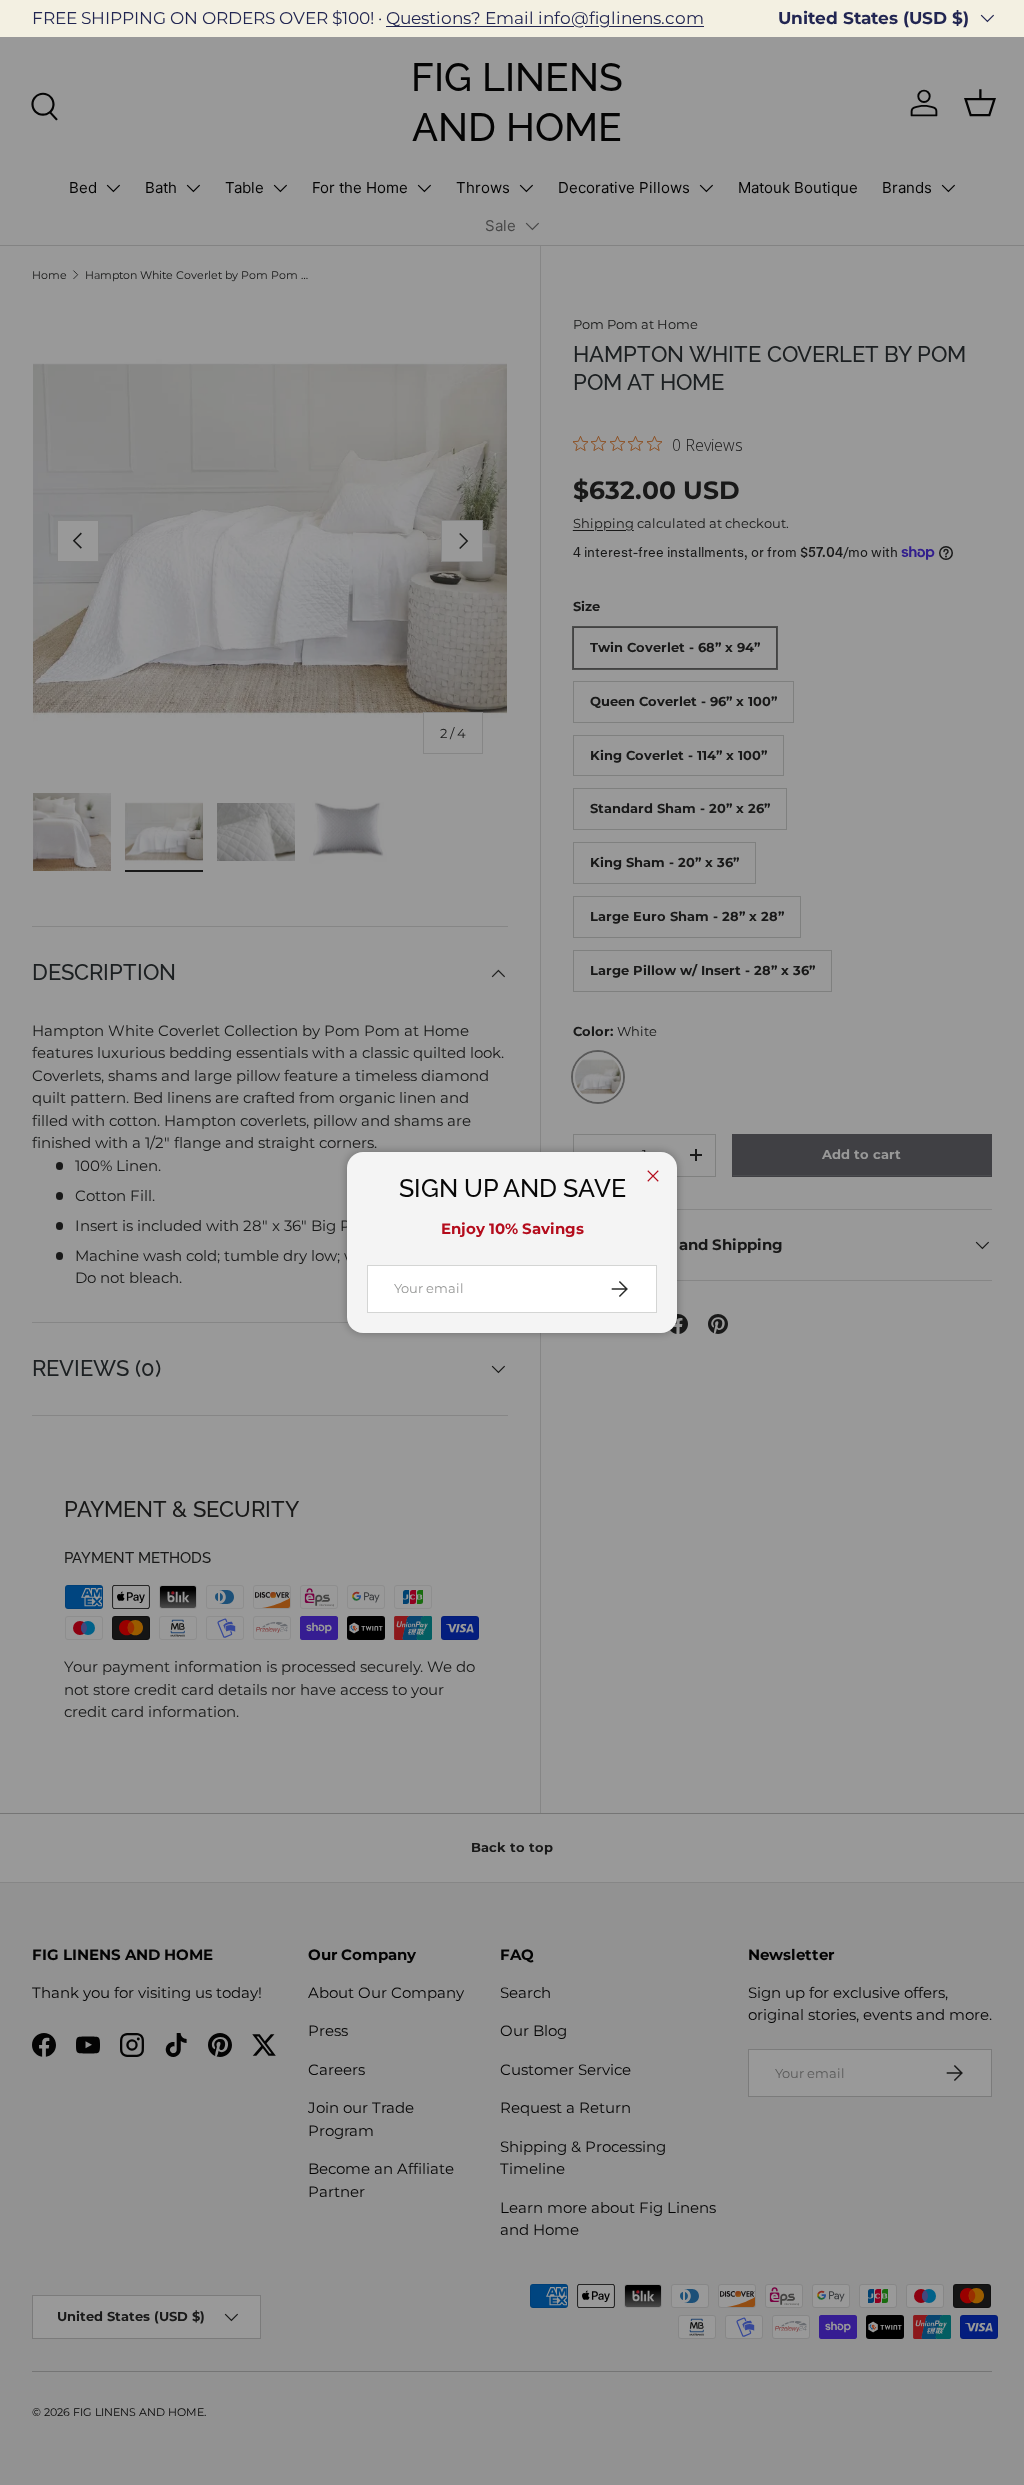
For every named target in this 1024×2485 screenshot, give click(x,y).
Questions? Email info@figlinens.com (545, 18)
